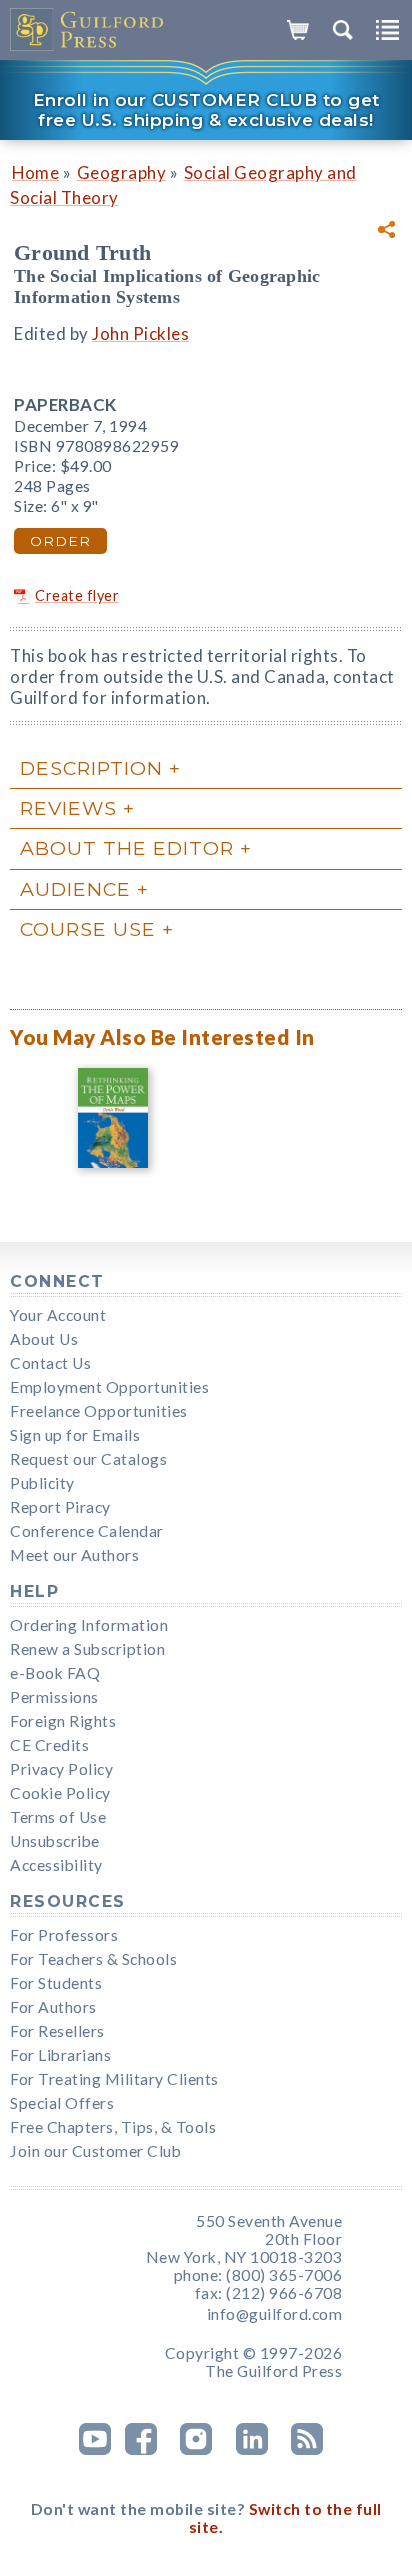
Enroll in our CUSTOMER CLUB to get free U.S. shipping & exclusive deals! (206, 110)
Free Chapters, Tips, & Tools (113, 2127)
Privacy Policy (61, 1769)
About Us (44, 1339)
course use (88, 929)
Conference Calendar (87, 1531)
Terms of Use (58, 1817)
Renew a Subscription (87, 1649)
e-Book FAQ (55, 1673)
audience (75, 889)
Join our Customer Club (95, 2151)
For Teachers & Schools (93, 1959)
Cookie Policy (60, 1793)
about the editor (127, 848)
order (60, 541)
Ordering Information (89, 1625)
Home (35, 172)
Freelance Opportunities (99, 1411)
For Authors (53, 2007)
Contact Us (50, 1363)
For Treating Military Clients (114, 2079)
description (91, 768)
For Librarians (60, 2055)
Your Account (58, 1315)
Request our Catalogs (88, 1459)
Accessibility (56, 1865)
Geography (122, 172)
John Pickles (140, 333)
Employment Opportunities (109, 1387)
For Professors (64, 1935)
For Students (56, 1983)
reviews (68, 808)
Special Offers (62, 2103)
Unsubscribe (55, 1841)
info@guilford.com (275, 2314)
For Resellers (57, 2031)
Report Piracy (60, 1507)
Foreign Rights (63, 1721)
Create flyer (77, 595)
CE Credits (49, 1745)
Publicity (42, 1483)
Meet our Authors (74, 1555)
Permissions (54, 1697)
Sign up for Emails (75, 1435)
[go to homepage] (87, 30)
